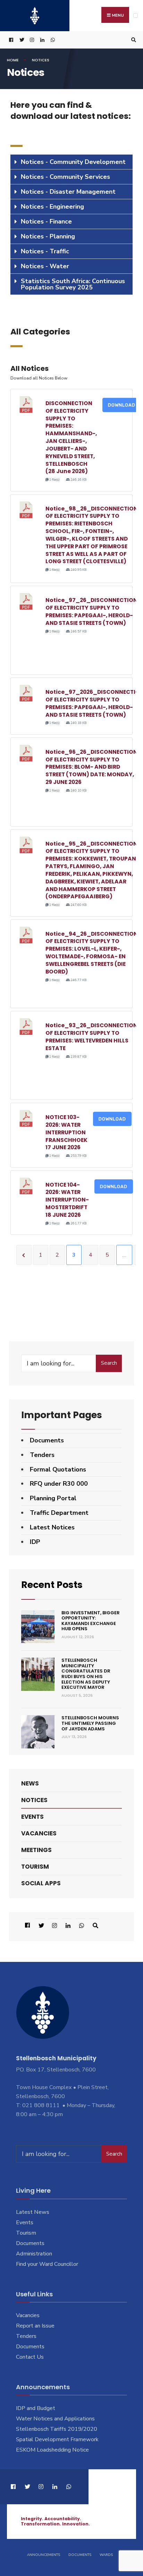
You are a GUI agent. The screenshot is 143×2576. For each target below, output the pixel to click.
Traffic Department (59, 1513)
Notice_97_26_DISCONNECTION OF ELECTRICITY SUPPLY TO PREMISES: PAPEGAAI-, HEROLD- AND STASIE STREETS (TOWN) (91, 611)
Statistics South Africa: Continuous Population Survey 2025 (73, 284)
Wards (106, 2555)
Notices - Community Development (73, 162)
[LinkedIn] (42, 40)
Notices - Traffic (45, 251)
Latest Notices (52, 1527)
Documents (47, 1440)
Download (122, 405)
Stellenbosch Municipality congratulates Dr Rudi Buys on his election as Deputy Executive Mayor (86, 1674)
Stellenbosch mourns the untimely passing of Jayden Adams (90, 1723)
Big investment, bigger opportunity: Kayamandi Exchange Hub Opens (91, 1621)
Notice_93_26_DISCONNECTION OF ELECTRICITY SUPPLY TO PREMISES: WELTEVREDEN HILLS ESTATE (91, 1037)
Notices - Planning (48, 236)
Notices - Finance (46, 221)
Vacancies (39, 1833)
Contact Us (30, 2357)
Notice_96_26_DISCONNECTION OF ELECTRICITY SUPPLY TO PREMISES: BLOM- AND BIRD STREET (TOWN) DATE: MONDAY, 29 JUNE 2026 (91, 767)
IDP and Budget (36, 2408)
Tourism (35, 1867)
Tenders (42, 1455)
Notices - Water (45, 266)
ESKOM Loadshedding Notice (52, 2450)
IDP (35, 1542)
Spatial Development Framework (57, 2439)
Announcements (44, 2555)
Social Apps (41, 1883)
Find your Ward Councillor (47, 2264)
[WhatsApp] (52, 40)
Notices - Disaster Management (68, 192)
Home (13, 60)
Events (32, 1817)
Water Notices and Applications (55, 2419)
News (30, 1783)
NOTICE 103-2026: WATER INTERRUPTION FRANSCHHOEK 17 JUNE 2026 (66, 1132)
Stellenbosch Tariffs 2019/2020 (57, 2429)
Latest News (33, 2212)
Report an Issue (35, 2326)
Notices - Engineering (52, 207)
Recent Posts (52, 1585)
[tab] (71, 162)
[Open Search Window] (133, 40)
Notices (34, 1800)
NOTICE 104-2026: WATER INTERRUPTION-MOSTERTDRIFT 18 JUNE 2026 (67, 1200)
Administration (34, 2254)
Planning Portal (53, 1498)
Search (109, 1363)
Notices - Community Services (65, 177)
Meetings (36, 1850)
